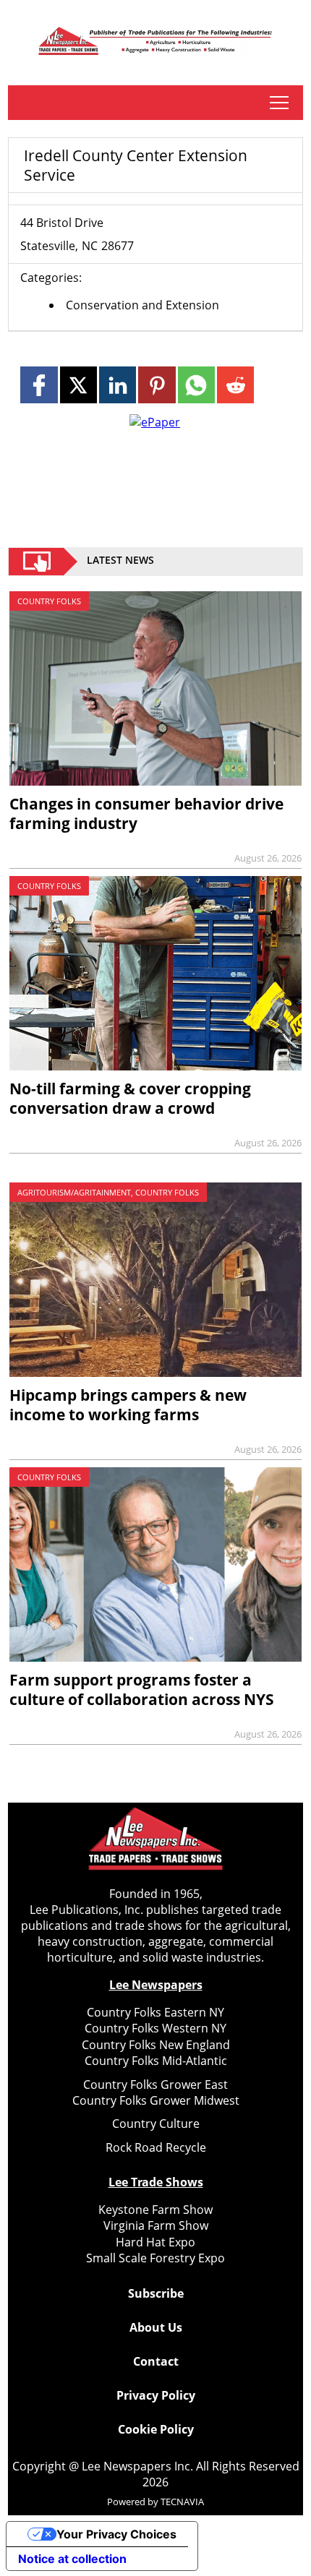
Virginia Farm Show (156, 2225)
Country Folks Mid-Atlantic (156, 2061)
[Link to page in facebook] (39, 385)
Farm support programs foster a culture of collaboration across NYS (142, 1690)
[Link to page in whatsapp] (196, 385)
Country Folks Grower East (155, 2085)
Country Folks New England (156, 2045)
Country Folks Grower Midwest (156, 2100)
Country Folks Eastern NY (155, 2012)
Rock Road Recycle (156, 2147)
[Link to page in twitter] (78, 385)
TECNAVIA (182, 2502)
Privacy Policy (156, 2395)
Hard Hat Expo (155, 2242)
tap (279, 103)
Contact (156, 2361)
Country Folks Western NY (155, 2028)
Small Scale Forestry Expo (155, 2258)
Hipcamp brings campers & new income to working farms (128, 1405)
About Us (156, 2327)
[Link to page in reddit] (235, 385)
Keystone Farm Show (155, 2210)
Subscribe (156, 2293)
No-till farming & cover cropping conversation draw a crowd (130, 1098)
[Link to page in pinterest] (157, 385)
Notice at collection (72, 2559)
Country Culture (156, 2124)
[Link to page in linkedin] (118, 385)
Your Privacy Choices (116, 2534)
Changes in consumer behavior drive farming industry (146, 813)
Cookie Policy (156, 2429)
